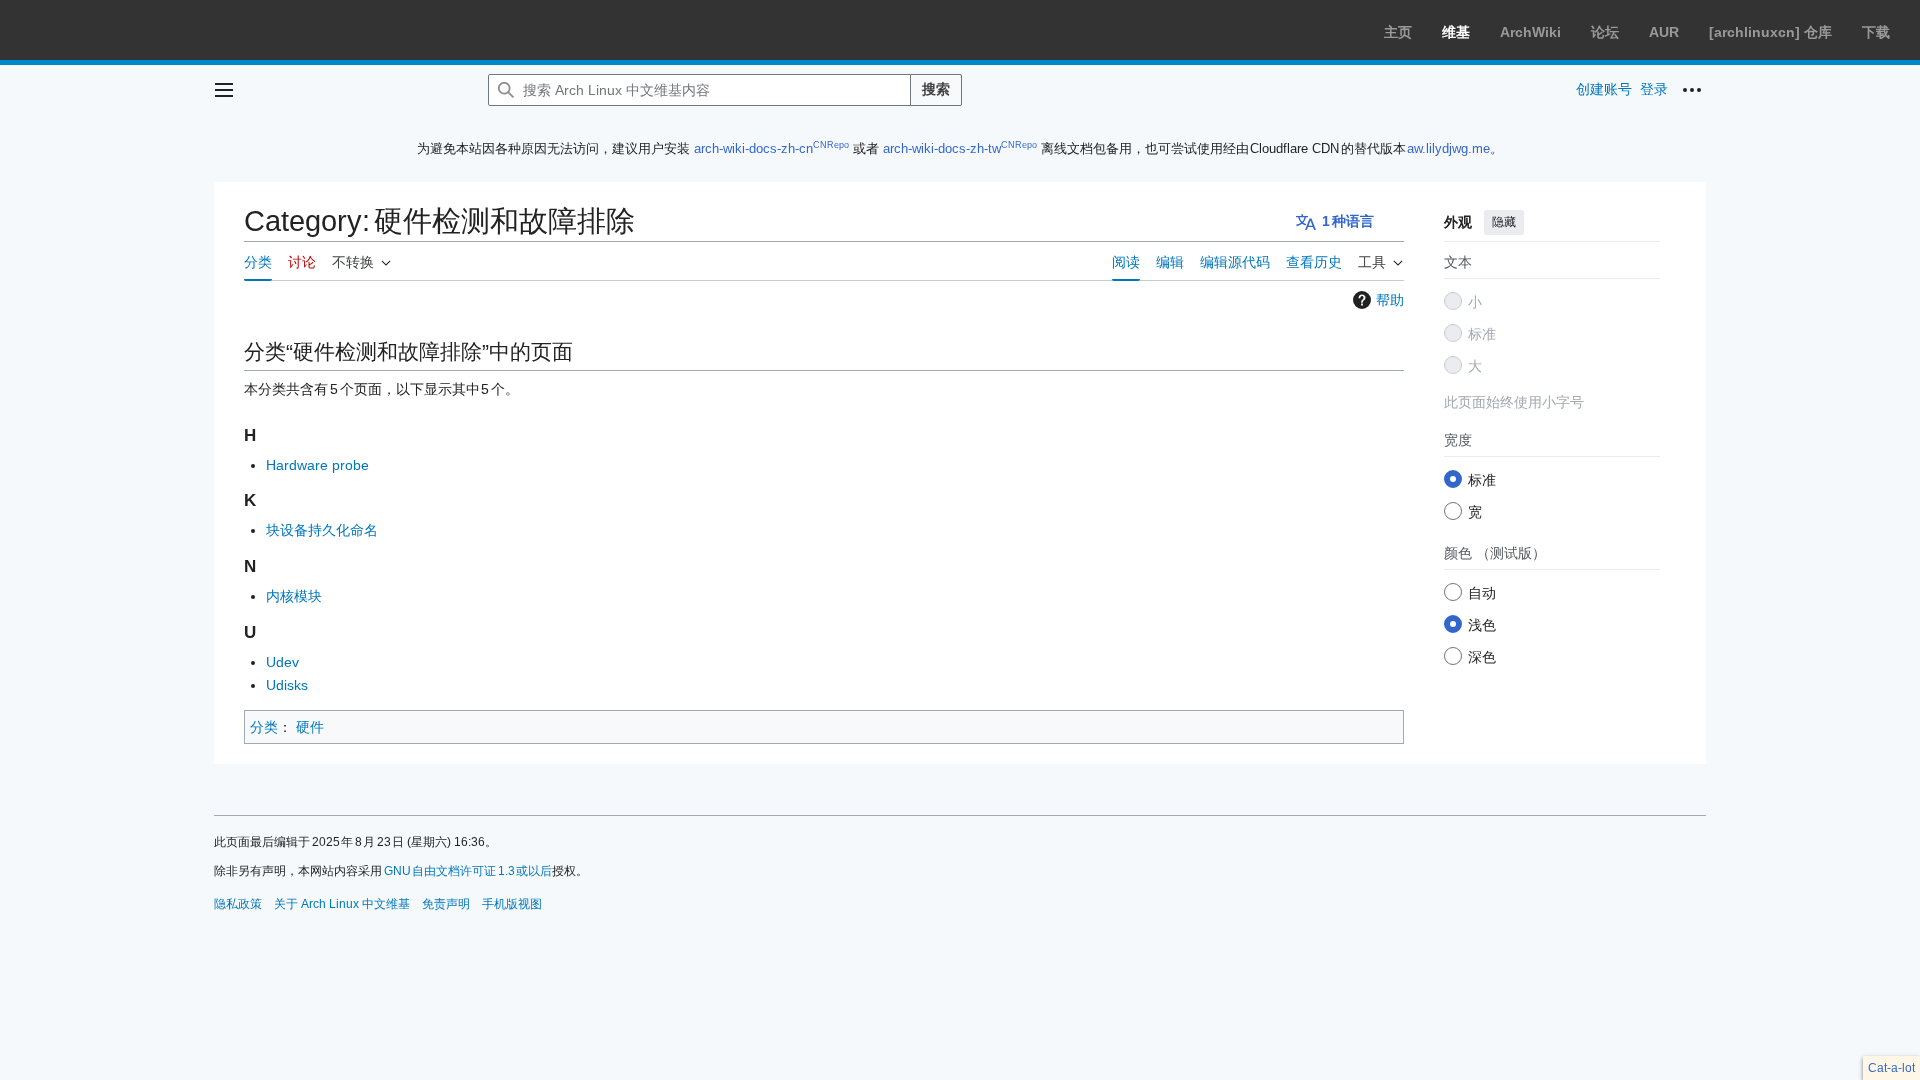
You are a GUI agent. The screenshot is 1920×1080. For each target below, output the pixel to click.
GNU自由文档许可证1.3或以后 (468, 871)
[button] (224, 90)
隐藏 (1504, 222)
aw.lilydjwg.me (1448, 148)
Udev (282, 662)
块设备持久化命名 (322, 530)
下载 (1876, 32)
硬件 (310, 727)
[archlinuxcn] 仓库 (1770, 32)
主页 (1398, 32)
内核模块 (294, 596)
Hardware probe (317, 465)
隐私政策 (238, 904)
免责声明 (446, 904)
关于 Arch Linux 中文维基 (342, 904)
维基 (1456, 32)
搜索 (936, 89)
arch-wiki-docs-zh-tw (942, 148)
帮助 (1390, 300)
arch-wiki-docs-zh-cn (753, 148)
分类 (264, 727)
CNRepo (831, 145)
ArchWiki (1530, 32)
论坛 (1605, 32)
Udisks (287, 685)
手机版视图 (512, 904)
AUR (1664, 32)
